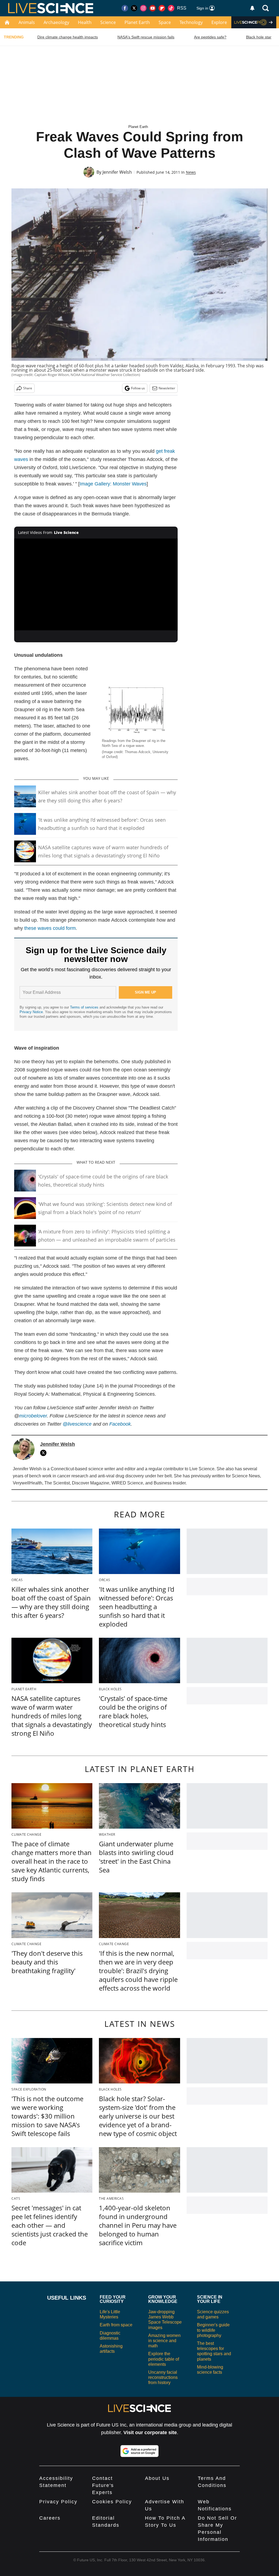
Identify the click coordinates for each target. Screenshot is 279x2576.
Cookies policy (112, 2502)
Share (28, 388)
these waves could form (50, 928)
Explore (219, 22)
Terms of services (85, 1007)
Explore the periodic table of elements (164, 2359)
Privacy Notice (31, 1012)
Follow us (138, 388)
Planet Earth (137, 22)
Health (85, 22)
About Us (157, 2478)
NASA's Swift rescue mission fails (146, 37)
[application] (96, 585)
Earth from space (116, 2325)
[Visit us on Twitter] (134, 8)
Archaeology (56, 22)
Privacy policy (58, 2502)
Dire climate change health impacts (68, 37)
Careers (50, 2518)
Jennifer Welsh (117, 172)
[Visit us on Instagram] (143, 8)
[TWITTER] (45, 1453)
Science (108, 22)
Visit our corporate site (150, 2433)
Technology (191, 22)
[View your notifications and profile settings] (252, 8)
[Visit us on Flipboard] (162, 8)
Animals (27, 22)
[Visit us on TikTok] (171, 8)
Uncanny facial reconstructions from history (163, 2377)
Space (165, 22)
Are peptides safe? (210, 37)
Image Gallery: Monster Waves (113, 484)
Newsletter (167, 388)
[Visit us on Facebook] (125, 8)
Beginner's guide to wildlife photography (213, 2330)
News (191, 172)
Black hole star (259, 37)
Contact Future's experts (103, 2485)
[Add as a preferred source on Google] (139, 2451)
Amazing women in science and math (164, 2341)
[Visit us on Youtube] (153, 8)
